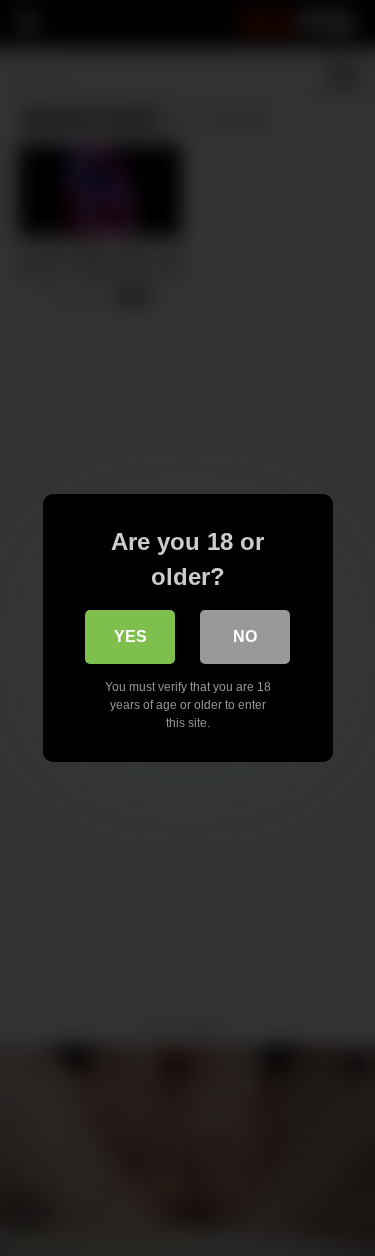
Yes (130, 636)
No (245, 636)
